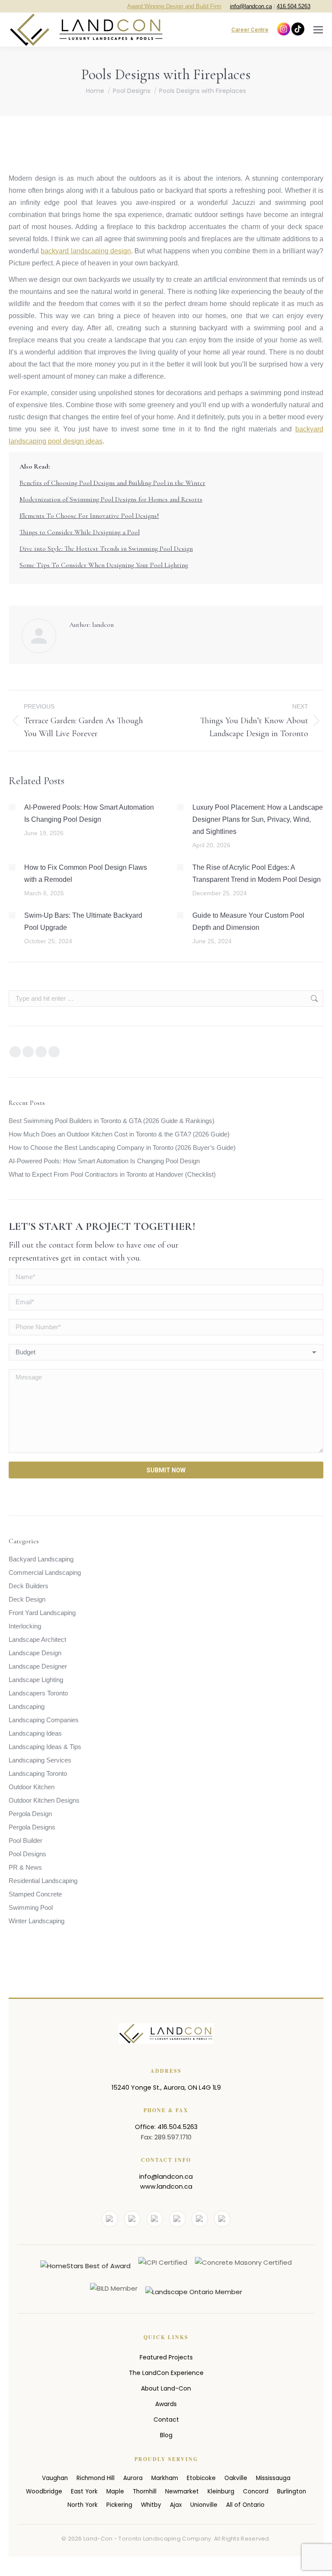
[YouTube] (132, 2219)
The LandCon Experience (166, 2373)
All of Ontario (245, 2505)
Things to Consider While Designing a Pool (80, 532)
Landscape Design (35, 1653)
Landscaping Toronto (38, 1773)
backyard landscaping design (86, 251)
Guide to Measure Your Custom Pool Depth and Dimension (248, 921)
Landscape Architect (37, 1639)
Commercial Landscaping (45, 1572)
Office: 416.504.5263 (166, 2127)
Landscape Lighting (36, 1680)
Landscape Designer (38, 1666)
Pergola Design (30, 1814)
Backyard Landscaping (41, 1559)
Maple (115, 2491)
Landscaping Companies (44, 1720)
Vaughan (55, 2478)
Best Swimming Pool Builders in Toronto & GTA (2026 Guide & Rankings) (112, 1121)
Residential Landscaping (43, 1881)
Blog (166, 2435)
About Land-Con (166, 2388)
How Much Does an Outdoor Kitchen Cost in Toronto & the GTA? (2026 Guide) (119, 1134)
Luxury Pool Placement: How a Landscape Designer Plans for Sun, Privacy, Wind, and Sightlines (258, 819)
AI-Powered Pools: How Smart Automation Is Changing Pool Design (89, 813)
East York (84, 2491)
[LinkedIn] (177, 2219)
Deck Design (27, 1599)
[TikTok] (222, 2219)
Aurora (133, 2478)
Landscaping (27, 1706)
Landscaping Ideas (35, 1733)
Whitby (151, 2505)
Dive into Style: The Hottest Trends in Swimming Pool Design (106, 549)
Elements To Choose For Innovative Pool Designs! (89, 516)
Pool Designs (27, 1854)
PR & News (25, 1867)
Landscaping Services (40, 1760)
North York (83, 2505)
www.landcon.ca (166, 2187)
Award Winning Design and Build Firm (174, 6)
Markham (165, 2478)
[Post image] (12, 807)
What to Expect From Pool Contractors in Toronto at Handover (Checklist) (112, 1174)
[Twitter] (200, 2219)
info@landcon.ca (251, 6)
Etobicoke (201, 2478)
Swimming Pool (31, 1907)
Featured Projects (166, 2357)
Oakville (236, 2478)
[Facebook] (110, 2219)
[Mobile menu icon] (318, 30)
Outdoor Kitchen (32, 1787)
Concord (256, 2491)
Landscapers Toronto (38, 1693)
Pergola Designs (32, 1827)
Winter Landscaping (37, 1921)
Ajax (176, 2505)
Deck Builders (29, 1586)
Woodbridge (44, 2491)
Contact (166, 2420)
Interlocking (25, 1626)
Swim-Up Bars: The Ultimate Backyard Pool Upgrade (83, 921)
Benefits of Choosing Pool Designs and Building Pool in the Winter (112, 483)
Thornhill (145, 2491)
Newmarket (182, 2491)
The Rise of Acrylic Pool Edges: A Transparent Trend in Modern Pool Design (257, 873)
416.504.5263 (294, 6)
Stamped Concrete (35, 1894)
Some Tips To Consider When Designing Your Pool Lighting (104, 565)
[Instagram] (155, 2219)
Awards (166, 2404)
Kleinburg (221, 2491)
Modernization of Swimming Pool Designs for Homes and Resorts (111, 499)
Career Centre (250, 30)
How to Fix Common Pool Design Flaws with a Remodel (86, 873)
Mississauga (273, 2478)
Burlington (292, 2491)
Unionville (204, 2505)
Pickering (119, 2505)
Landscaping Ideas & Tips (45, 1747)
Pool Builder (26, 1840)
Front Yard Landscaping (42, 1613)
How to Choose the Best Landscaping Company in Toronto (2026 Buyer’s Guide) (122, 1148)
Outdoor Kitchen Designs (44, 1800)
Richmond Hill (96, 2478)
